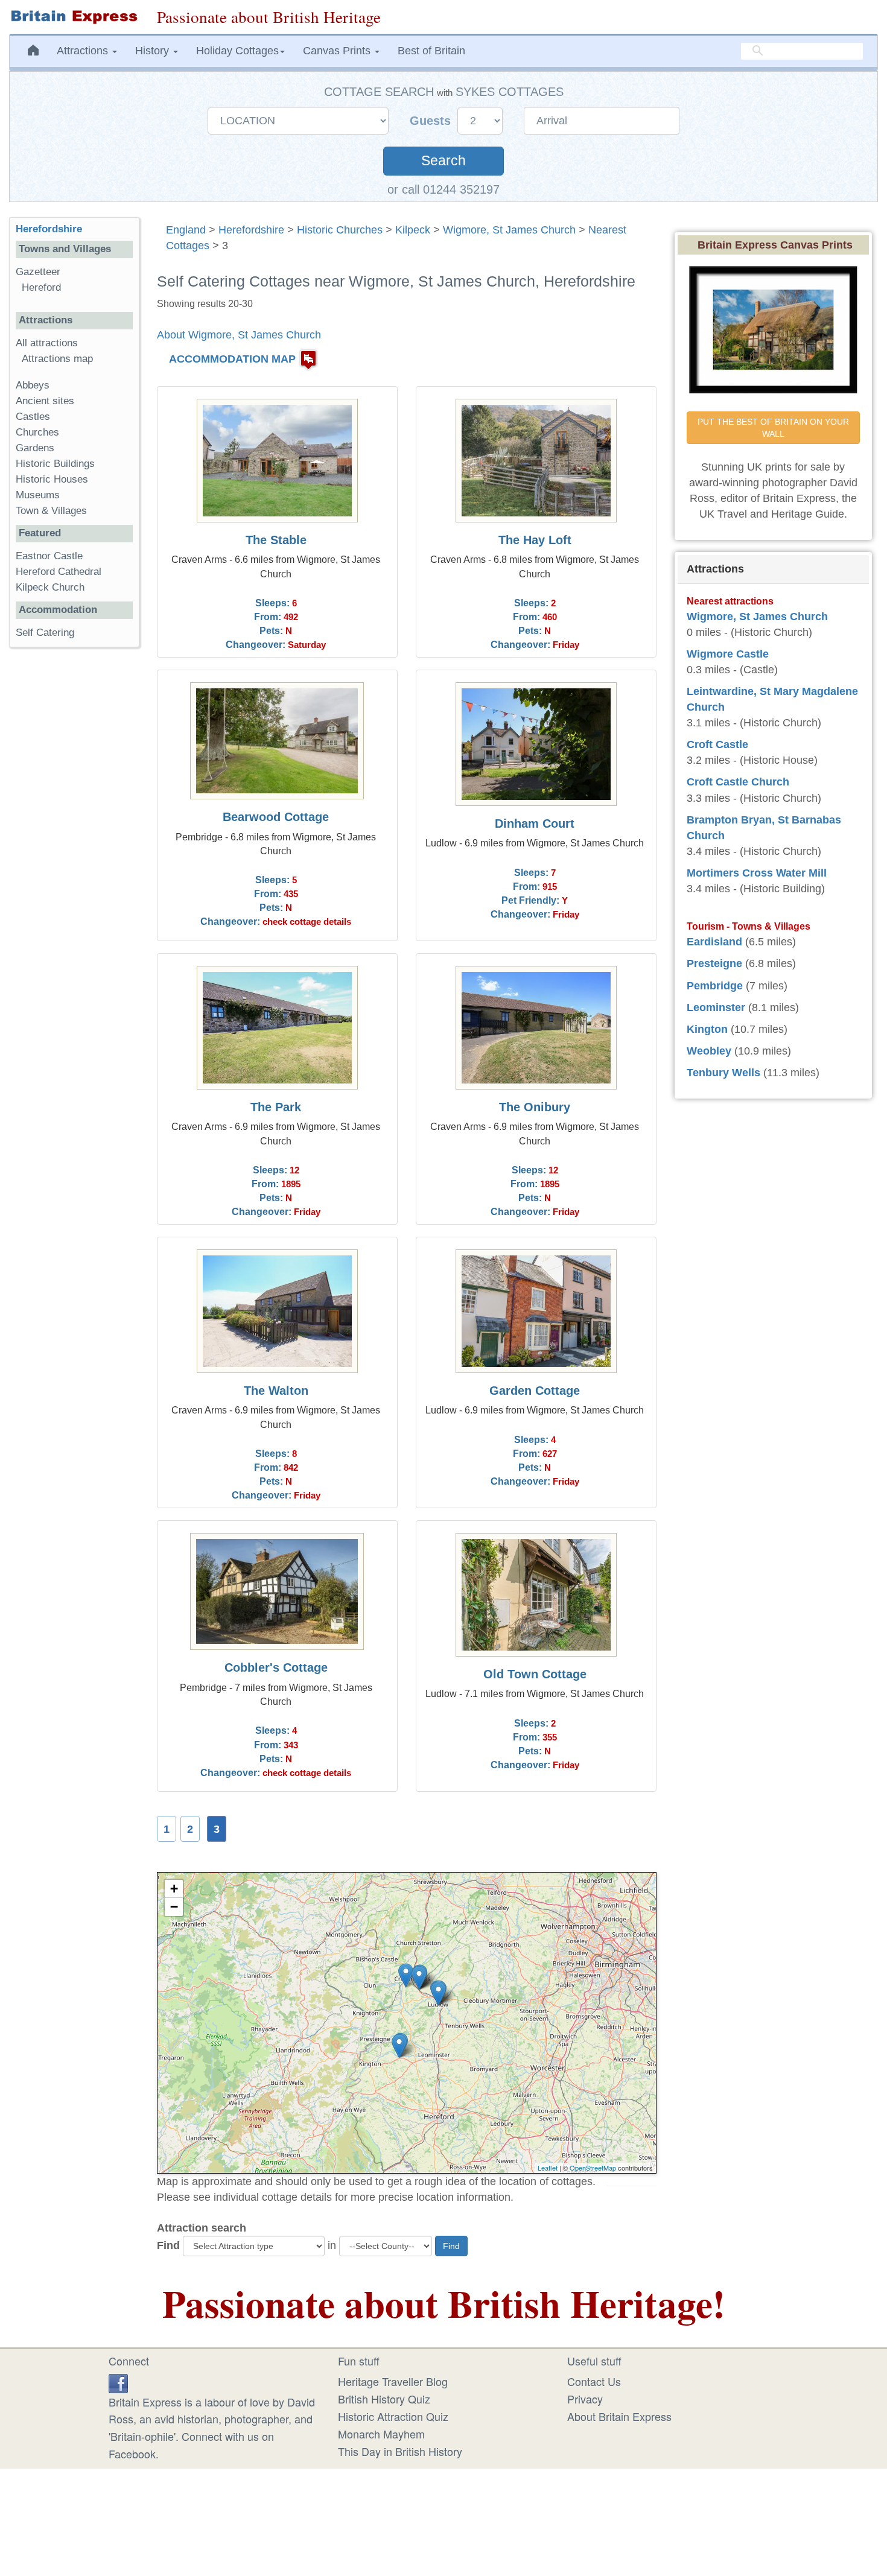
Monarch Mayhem (381, 2434)
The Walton (276, 1391)
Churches (37, 432)
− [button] (174, 1907)
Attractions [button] (84, 51)
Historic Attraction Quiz (393, 2416)
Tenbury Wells (723, 1073)
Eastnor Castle (49, 556)
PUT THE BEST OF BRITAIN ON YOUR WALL (774, 428)
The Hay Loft (535, 540)
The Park (276, 1107)
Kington (707, 1029)
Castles (33, 417)
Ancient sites (45, 401)
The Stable (276, 540)
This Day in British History (400, 2451)
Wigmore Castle (728, 654)
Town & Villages (51, 511)
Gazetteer (38, 272)
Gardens (35, 448)
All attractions (47, 343)
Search (443, 161)
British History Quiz (384, 2399)
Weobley (709, 1051)
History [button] (154, 51)
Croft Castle (717, 744)
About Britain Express (619, 2416)
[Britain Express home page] (74, 17)
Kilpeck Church (50, 587)
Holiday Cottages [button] (237, 51)
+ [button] (174, 1889)
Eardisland (714, 942)
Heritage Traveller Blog (393, 2381)
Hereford (41, 287)
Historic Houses (52, 479)
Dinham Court (535, 823)
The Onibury (535, 1107)
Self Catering (45, 633)
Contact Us (594, 2381)
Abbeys (33, 385)
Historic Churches (340, 230)
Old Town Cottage (535, 1674)
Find (168, 2245)
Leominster (716, 1007)
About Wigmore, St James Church (239, 335)
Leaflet (548, 2168)
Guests (432, 121)
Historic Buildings (55, 464)
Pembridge (715, 986)
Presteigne (714, 963)
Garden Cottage (535, 1391)
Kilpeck (413, 230)
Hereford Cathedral (59, 572)
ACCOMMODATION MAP (232, 359)
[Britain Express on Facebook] (118, 2381)
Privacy (585, 2399)
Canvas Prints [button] (338, 51)
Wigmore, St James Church (509, 230)
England (186, 230)
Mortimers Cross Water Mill (757, 873)
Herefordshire (251, 230)
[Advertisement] (74, 843)
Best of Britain (431, 51)
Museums (38, 495)
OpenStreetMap (593, 2168)
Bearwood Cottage (276, 817)
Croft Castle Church (738, 782)
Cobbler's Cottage (276, 1667)
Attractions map (57, 359)
